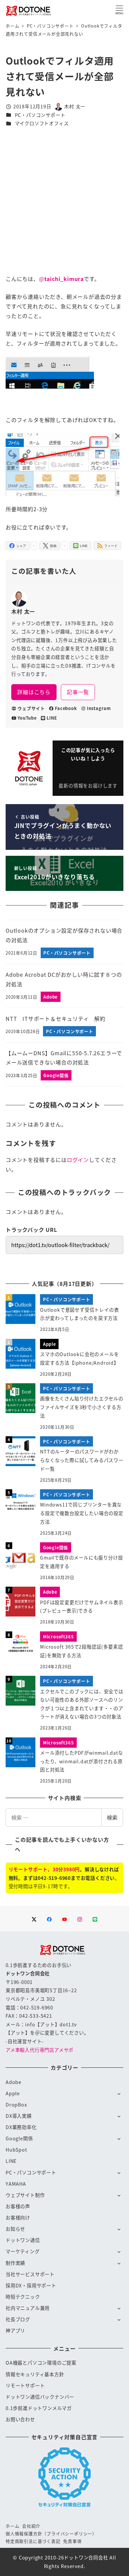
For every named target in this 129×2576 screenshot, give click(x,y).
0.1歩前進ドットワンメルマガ (39, 2408)
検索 (112, 1817)
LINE (52, 718)
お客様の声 (18, 2206)
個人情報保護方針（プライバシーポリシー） (51, 2533)
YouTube (27, 718)
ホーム (12, 2526)
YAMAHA (16, 2184)
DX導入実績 (19, 2116)
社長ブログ (18, 2319)
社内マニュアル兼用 (28, 2308)
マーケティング (23, 2251)
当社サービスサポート (30, 2274)
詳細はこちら (34, 692)
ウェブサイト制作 (25, 2195)
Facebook (66, 708)
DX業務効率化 (21, 2127)
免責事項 (72, 2541)
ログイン (78, 1160)
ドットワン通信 (23, 2240)
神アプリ (15, 2330)
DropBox (16, 2105)
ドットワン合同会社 (86, 2557)
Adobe (14, 2082)
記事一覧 (78, 692)
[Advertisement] (64, 201)
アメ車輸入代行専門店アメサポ (40, 2050)
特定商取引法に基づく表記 (33, 2541)
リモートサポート (25, 2385)
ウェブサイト (31, 708)
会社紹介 (31, 2526)
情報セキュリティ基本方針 (35, 2374)
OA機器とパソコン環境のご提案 (41, 2363)
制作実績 (15, 2263)
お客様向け (18, 2218)
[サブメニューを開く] (119, 2093)
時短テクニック (23, 2297)
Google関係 (19, 2138)
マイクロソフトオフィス (42, 123)
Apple (13, 2093)
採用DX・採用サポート (31, 2285)
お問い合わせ (20, 2419)
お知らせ (15, 2229)
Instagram (99, 708)
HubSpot (16, 2150)
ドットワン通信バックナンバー (40, 2397)
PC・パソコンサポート (40, 115)
